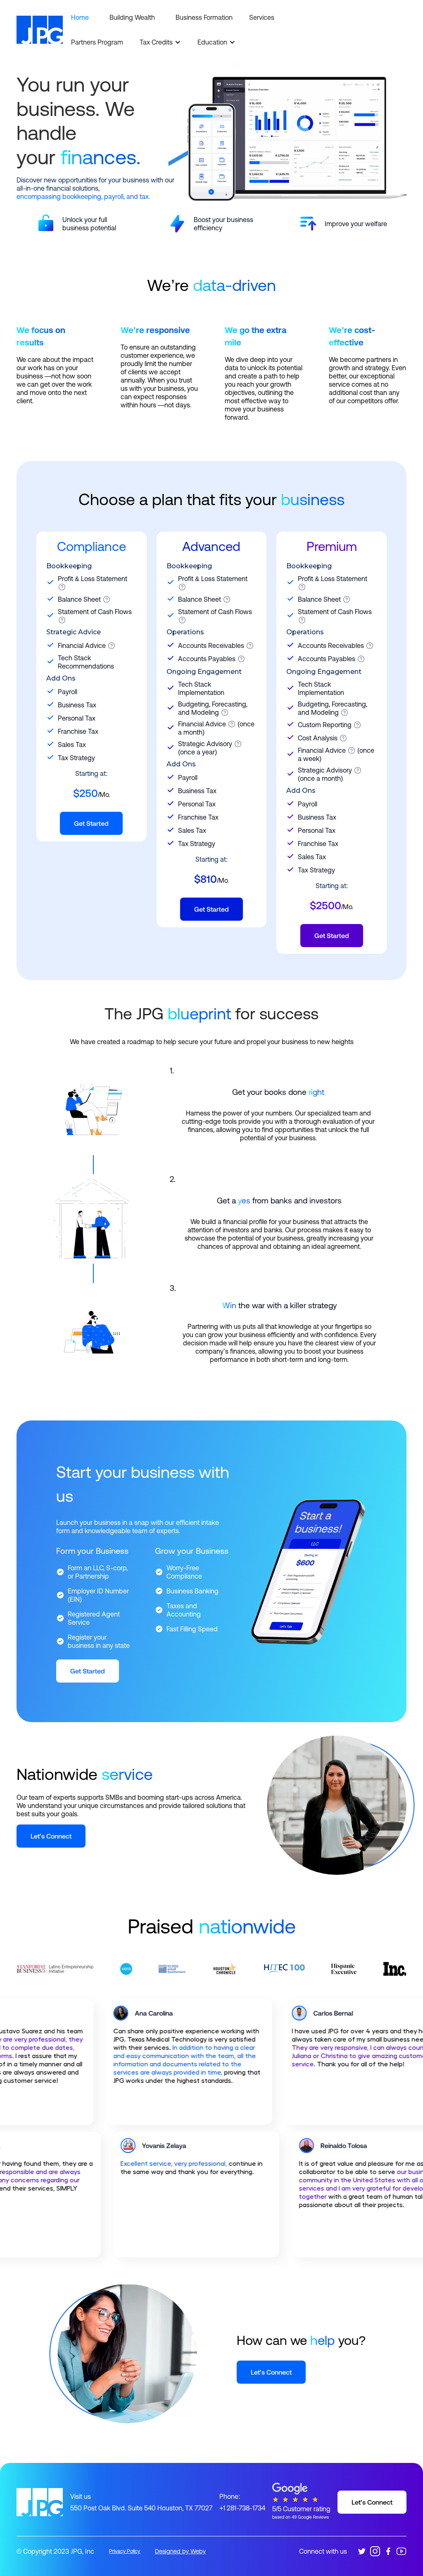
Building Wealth (132, 17)
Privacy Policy (125, 2551)
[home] (40, 30)
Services (262, 17)
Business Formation (204, 17)
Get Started (91, 823)
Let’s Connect (51, 1836)
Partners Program (97, 42)
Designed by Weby (180, 2551)
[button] (160, 42)
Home (80, 17)
